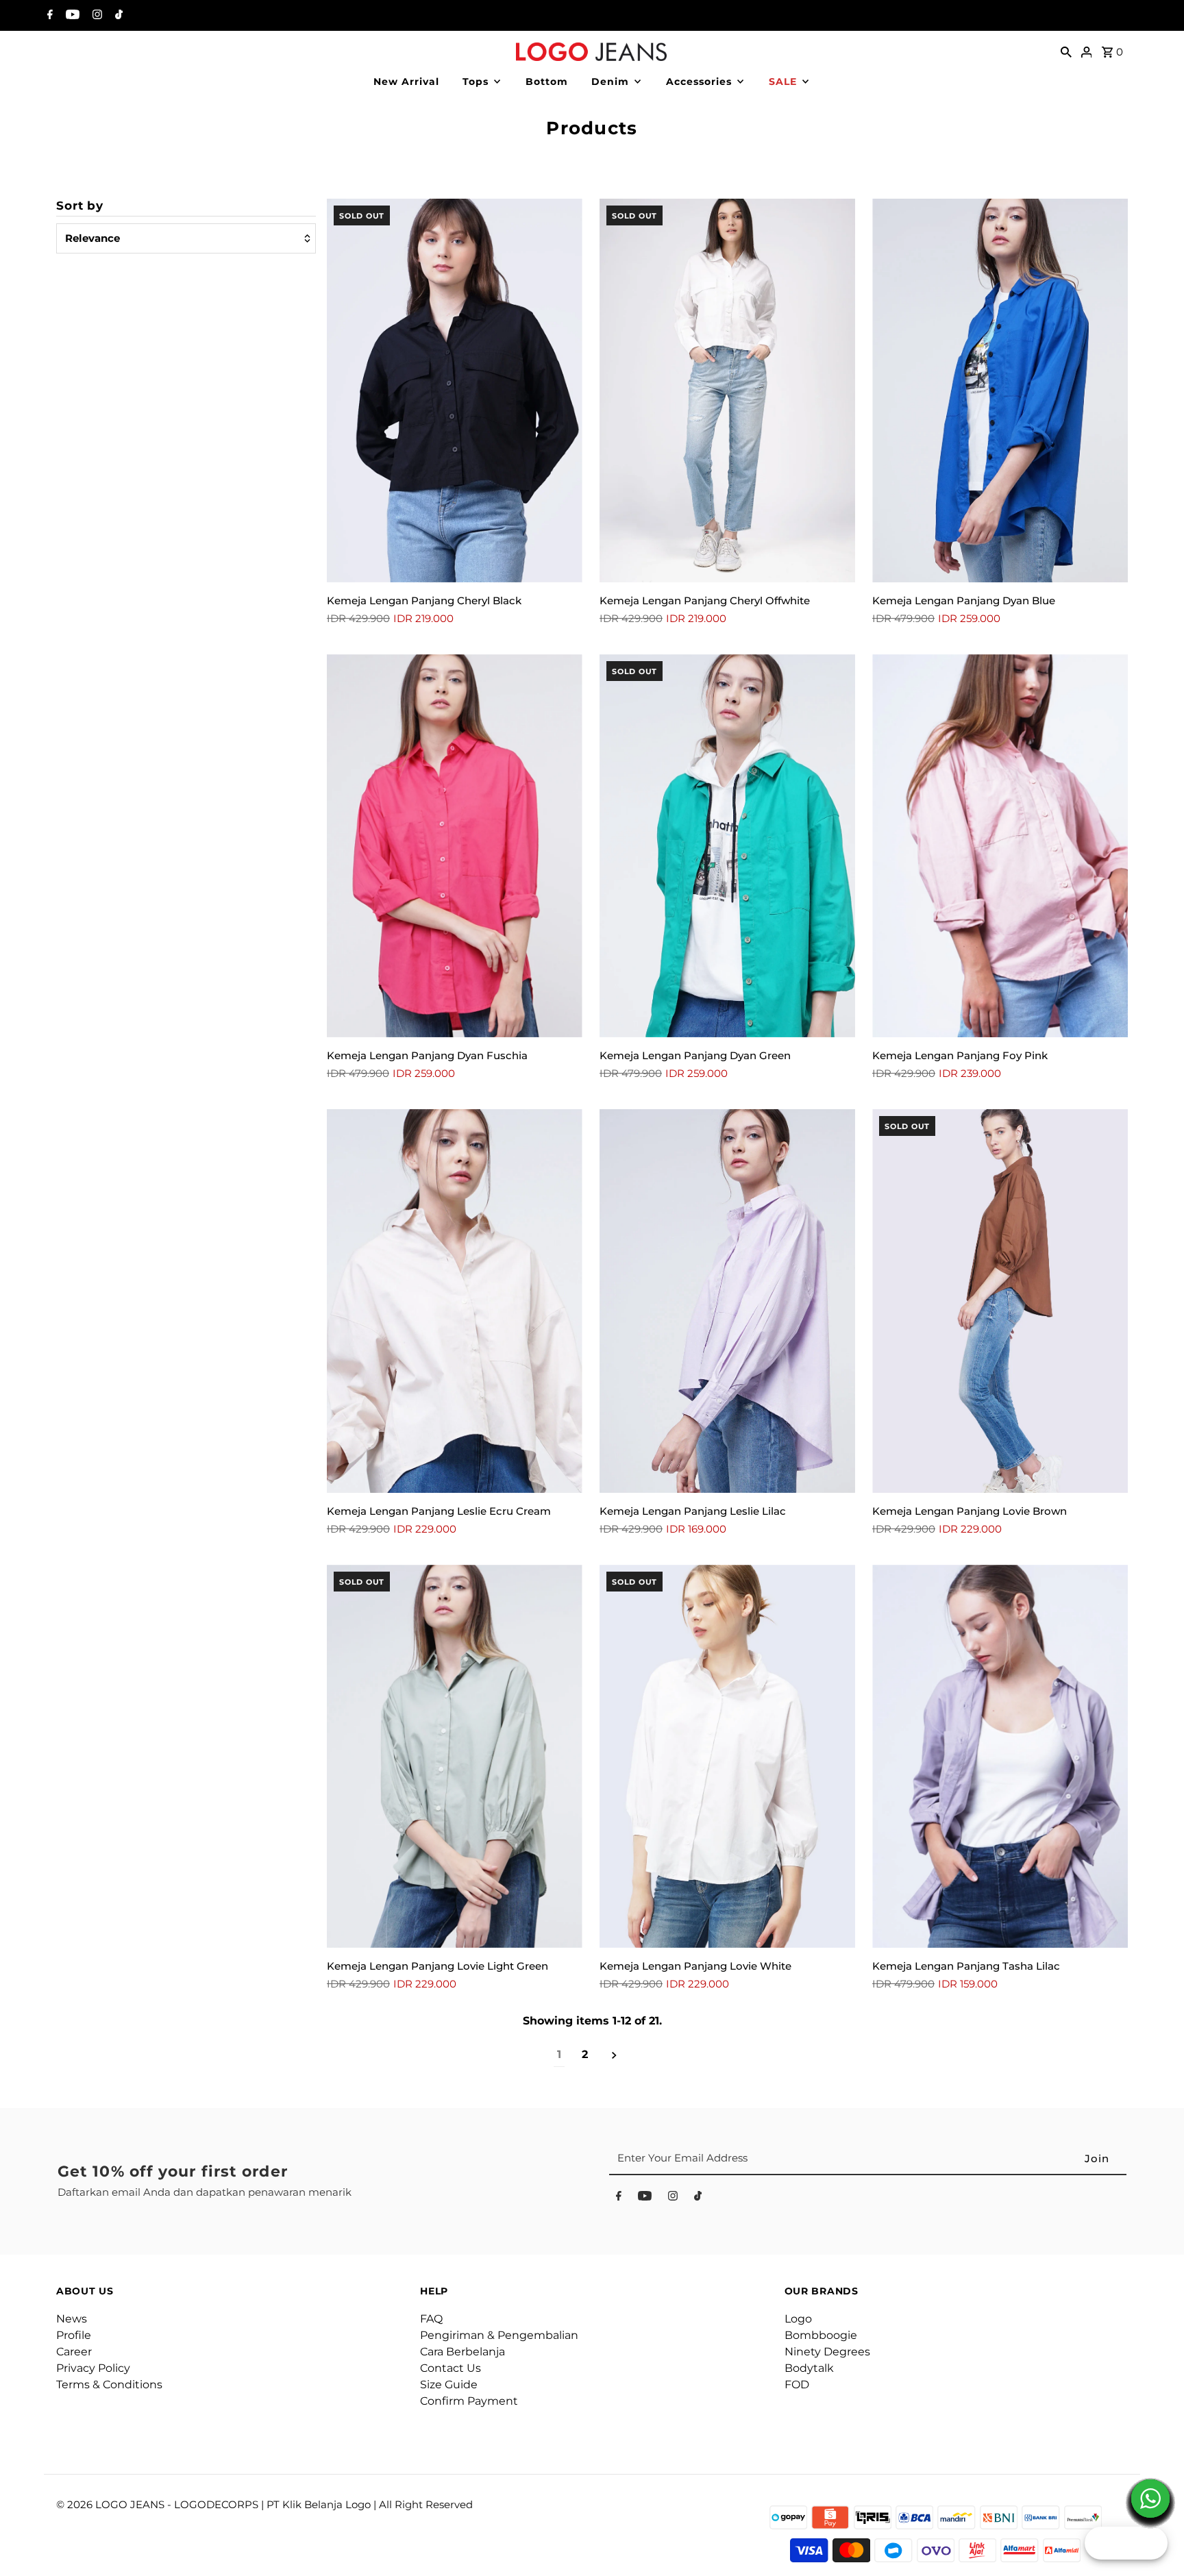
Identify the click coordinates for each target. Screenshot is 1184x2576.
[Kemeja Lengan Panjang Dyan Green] (727, 846)
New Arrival (406, 82)
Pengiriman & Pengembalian (499, 2335)
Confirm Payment (469, 2401)
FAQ (431, 2319)
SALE (783, 82)
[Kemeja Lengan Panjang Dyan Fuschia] (455, 846)
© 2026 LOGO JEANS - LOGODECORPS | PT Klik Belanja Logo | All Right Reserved (264, 2504)
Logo (798, 2319)
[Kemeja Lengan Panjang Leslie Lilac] (727, 1301)
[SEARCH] (1066, 51)
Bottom (547, 82)
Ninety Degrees (827, 2352)
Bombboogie (821, 2335)
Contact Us (451, 2368)
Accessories (699, 82)
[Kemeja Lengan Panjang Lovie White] (727, 1757)
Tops (476, 82)
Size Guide (449, 2385)
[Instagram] (96, 16)
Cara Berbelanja (463, 2352)
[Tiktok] (117, 16)
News (72, 2319)
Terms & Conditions (109, 2385)
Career (74, 2352)
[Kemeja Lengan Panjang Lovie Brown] (1000, 1301)
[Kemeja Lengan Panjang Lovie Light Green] (455, 1757)
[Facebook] (48, 16)
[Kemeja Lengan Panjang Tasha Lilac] (1000, 1757)
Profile (74, 2335)
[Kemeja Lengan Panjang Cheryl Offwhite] (727, 391)
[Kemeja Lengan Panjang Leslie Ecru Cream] (455, 1301)
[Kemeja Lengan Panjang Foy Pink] (1000, 846)
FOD (797, 2385)
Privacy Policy (93, 2368)
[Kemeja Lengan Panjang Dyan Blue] (1000, 391)
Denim (610, 82)
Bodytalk (809, 2368)
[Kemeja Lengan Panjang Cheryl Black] (455, 391)
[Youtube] (71, 16)
